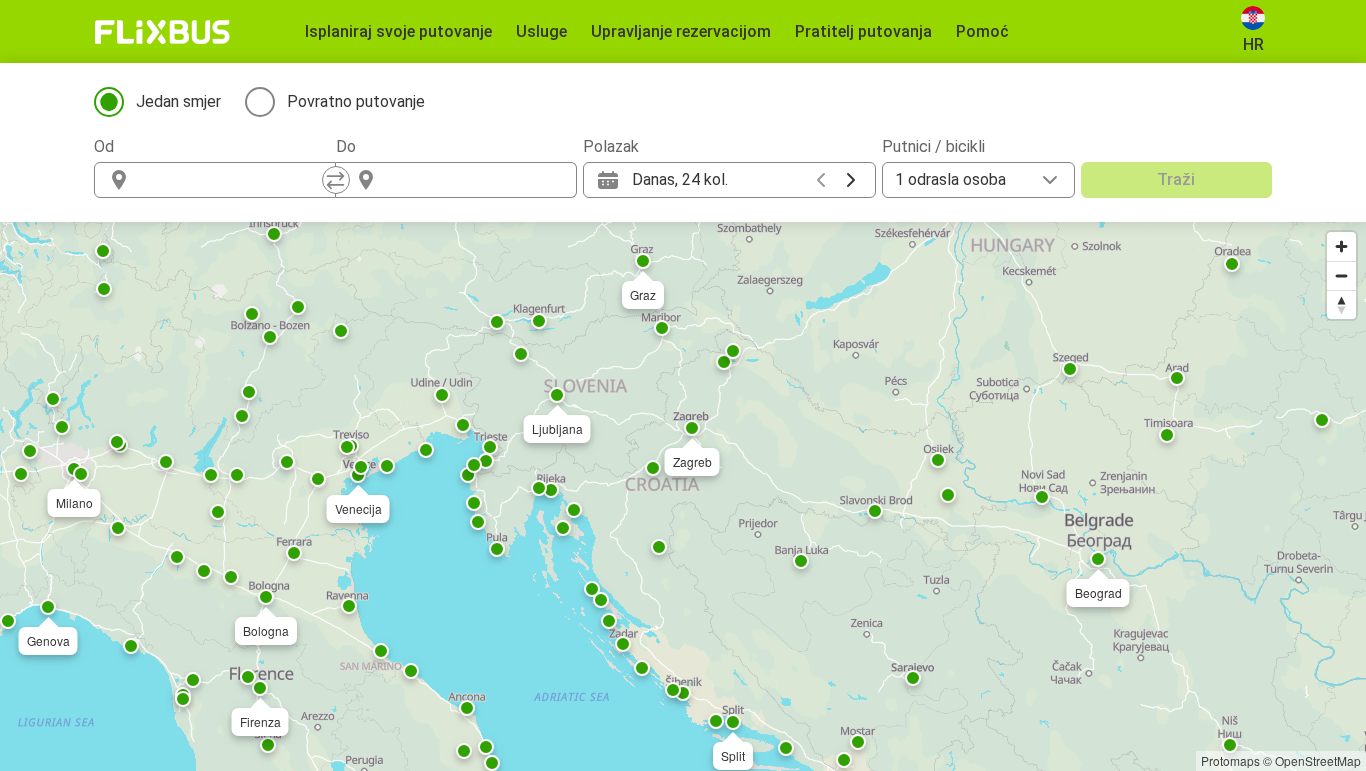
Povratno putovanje (356, 101)
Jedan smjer (178, 101)
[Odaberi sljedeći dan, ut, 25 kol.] (851, 180)
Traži (1176, 179)
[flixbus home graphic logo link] (162, 32)
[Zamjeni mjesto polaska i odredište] (336, 180)
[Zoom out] (1341, 275)
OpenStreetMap (1318, 760)
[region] (683, 496)
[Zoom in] (1341, 246)
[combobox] (233, 180)
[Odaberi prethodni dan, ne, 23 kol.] (821, 180)
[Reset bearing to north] (1341, 304)
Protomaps (1230, 760)
